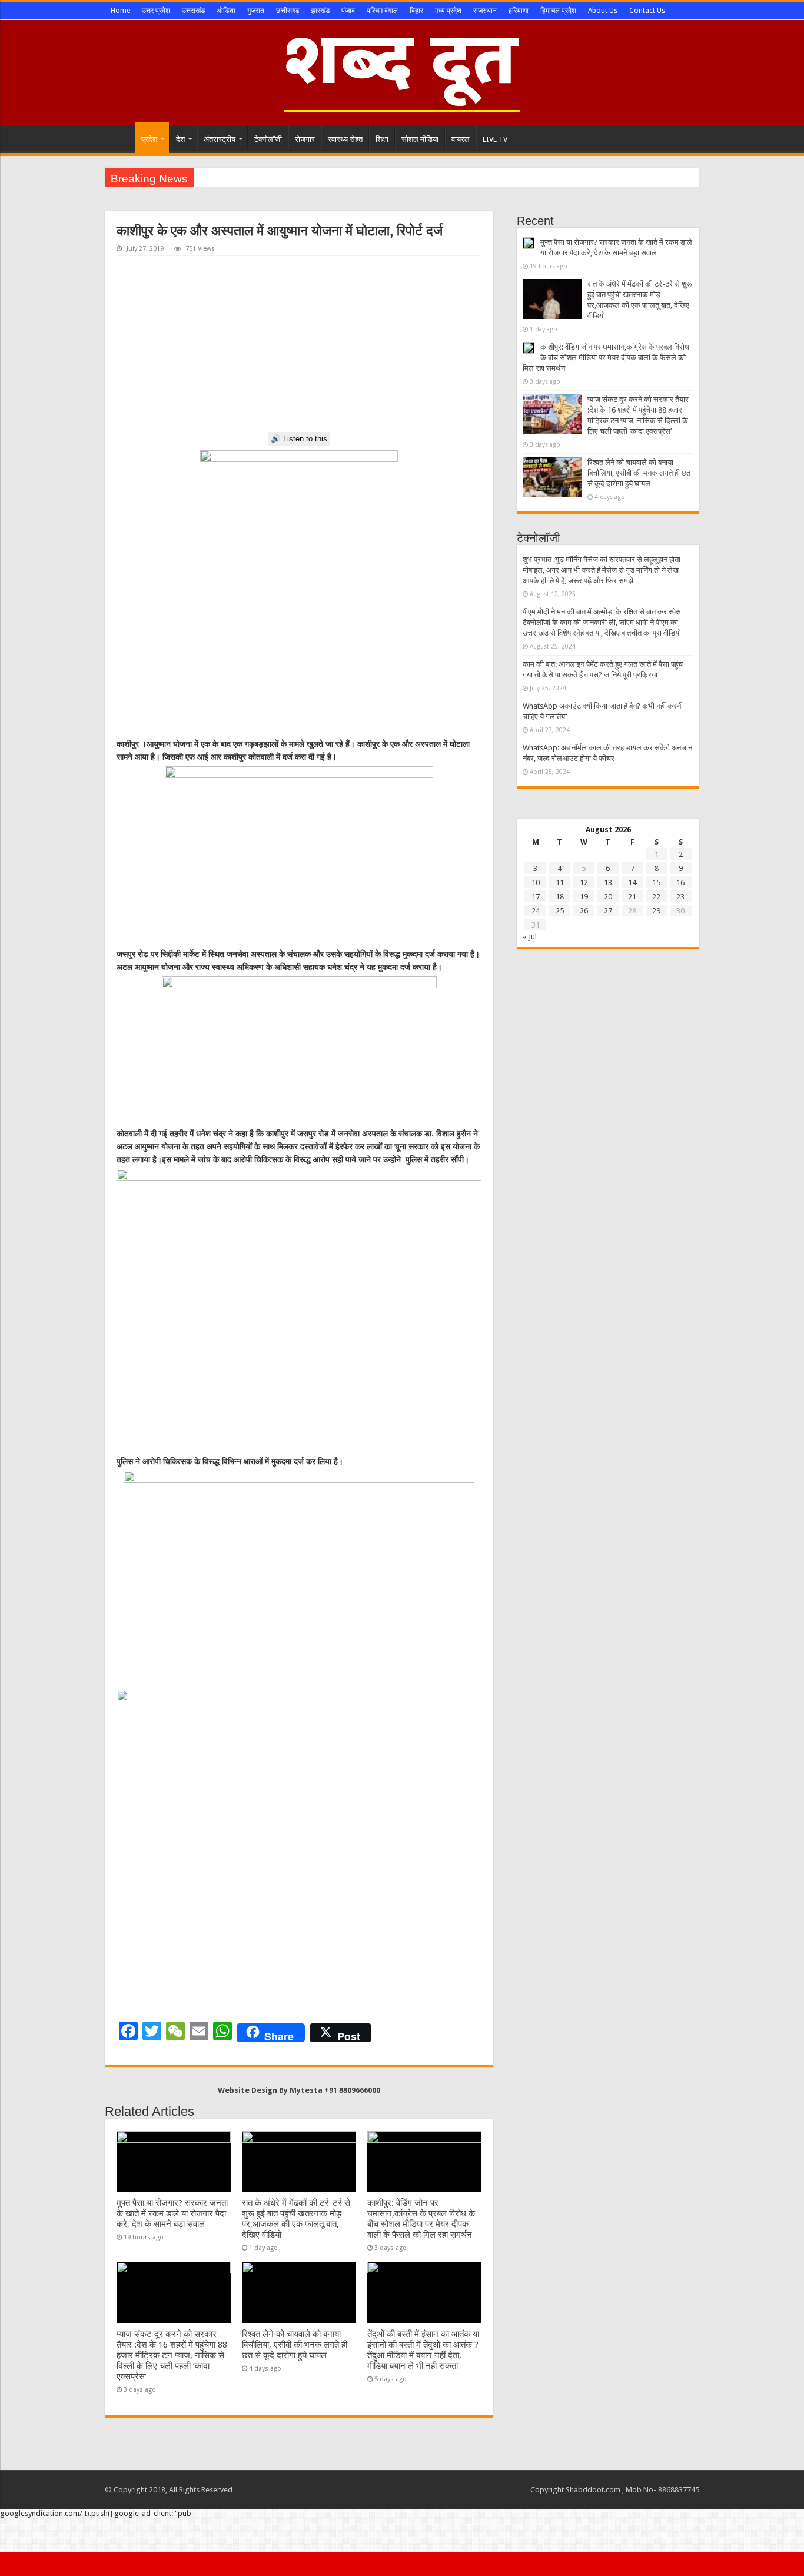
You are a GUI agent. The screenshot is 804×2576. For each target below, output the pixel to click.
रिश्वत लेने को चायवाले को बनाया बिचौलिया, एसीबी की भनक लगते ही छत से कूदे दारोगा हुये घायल (295, 2345)
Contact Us (647, 11)
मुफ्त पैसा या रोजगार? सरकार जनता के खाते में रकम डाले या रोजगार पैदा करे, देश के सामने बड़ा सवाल (172, 2213)
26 (584, 911)
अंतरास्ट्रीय (220, 139)
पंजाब (348, 11)
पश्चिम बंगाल (382, 11)
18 (560, 897)
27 (608, 911)
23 (680, 897)
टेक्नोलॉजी (268, 139)
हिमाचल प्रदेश (558, 11)
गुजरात (256, 11)
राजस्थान (485, 11)
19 (584, 897)
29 (656, 911)
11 (560, 883)
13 (608, 883)
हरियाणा (519, 11)
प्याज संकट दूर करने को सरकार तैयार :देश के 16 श (268, 177)
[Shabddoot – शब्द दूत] (402, 71)
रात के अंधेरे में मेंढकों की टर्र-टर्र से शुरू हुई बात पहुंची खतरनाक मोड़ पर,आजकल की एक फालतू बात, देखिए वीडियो (296, 2219)
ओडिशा (226, 11)
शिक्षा (382, 139)
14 (632, 883)
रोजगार (305, 139)
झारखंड (320, 11)
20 (608, 897)
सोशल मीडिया (420, 139)
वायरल (461, 139)
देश (180, 139)
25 (560, 911)
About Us (603, 11)
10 (536, 883)
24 (536, 911)
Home (120, 11)
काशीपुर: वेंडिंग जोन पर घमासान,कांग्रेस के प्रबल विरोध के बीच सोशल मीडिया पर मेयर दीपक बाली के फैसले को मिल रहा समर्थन (421, 2219)
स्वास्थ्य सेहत (345, 139)
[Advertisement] (299, 344)
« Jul (530, 937)
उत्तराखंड (193, 11)
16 (680, 883)
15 (656, 883)
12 (584, 883)
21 (632, 897)
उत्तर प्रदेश (156, 11)
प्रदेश (149, 139)
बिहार (416, 11)
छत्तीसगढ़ (288, 11)
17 (536, 897)
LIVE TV (495, 139)
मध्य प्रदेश (448, 11)
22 (656, 897)
